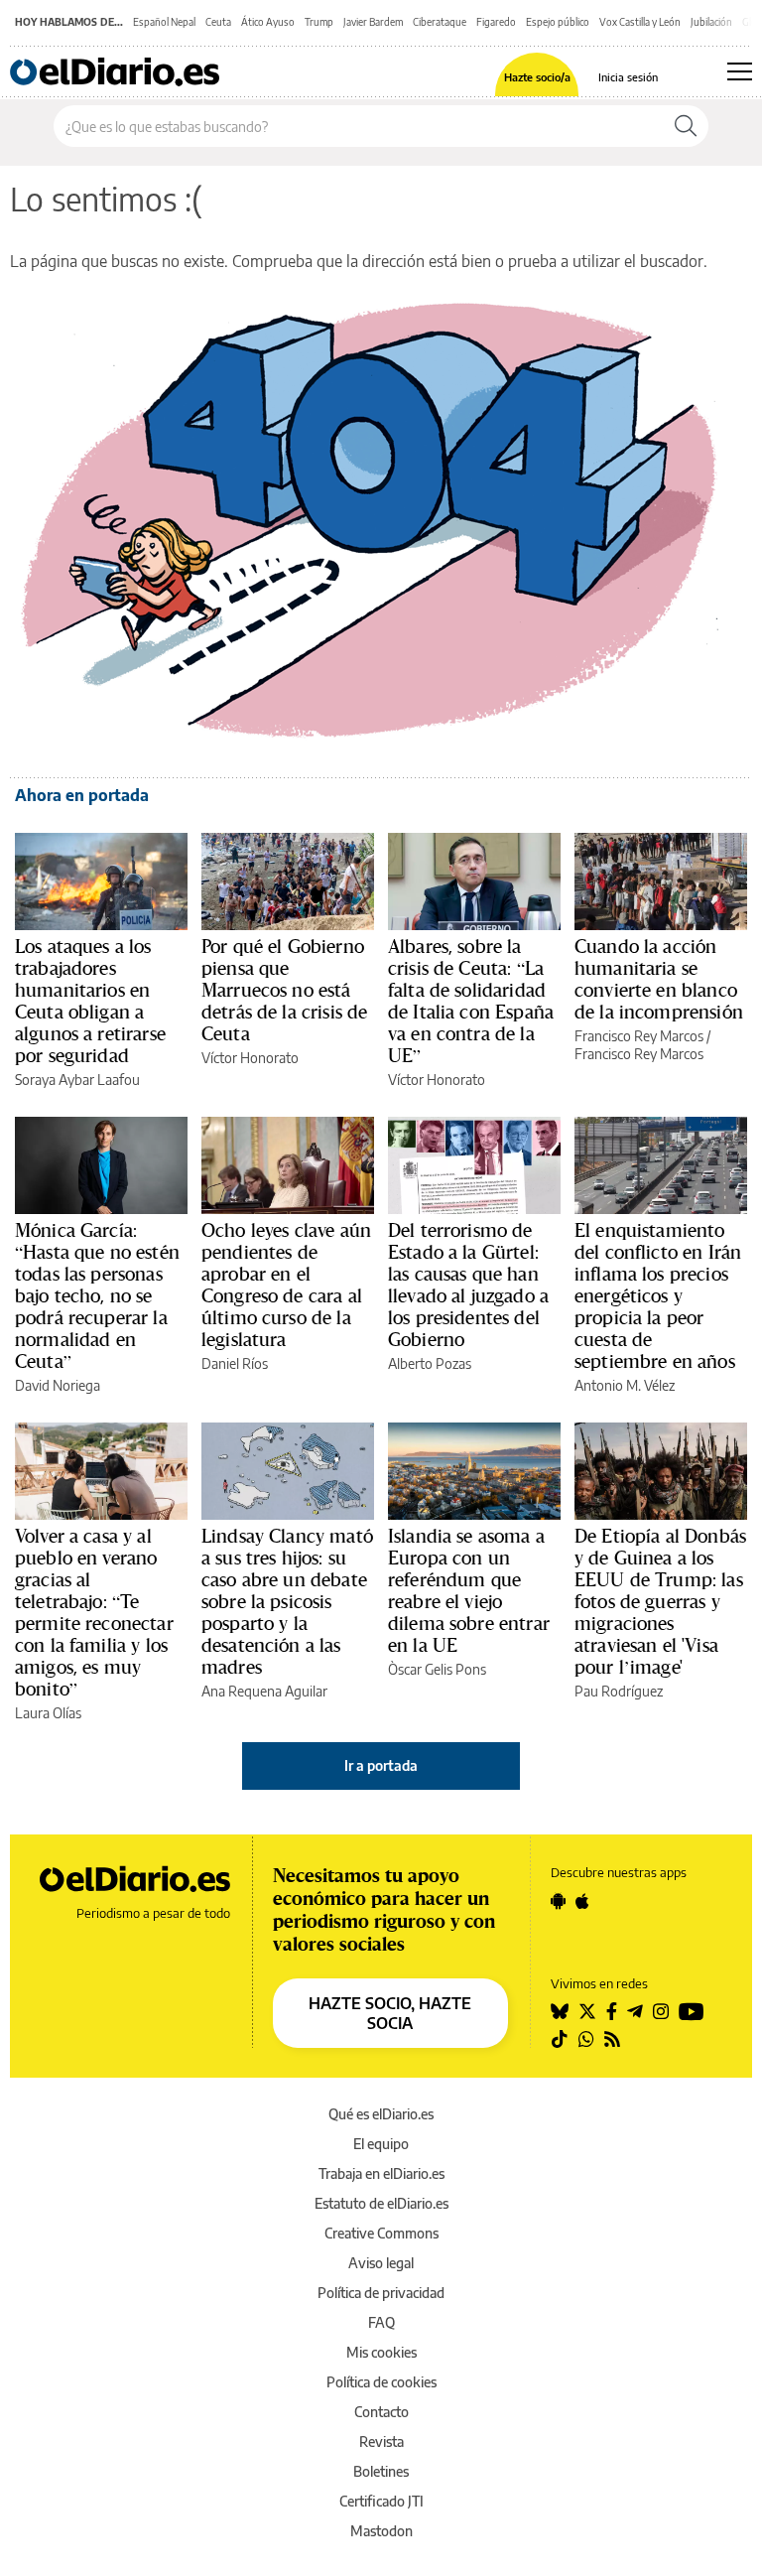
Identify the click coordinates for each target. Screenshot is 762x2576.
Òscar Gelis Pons (437, 1669)
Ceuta (218, 22)
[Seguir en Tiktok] (560, 2039)
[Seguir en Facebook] (612, 2011)
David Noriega (58, 1385)
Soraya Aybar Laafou (77, 1080)
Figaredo (496, 22)
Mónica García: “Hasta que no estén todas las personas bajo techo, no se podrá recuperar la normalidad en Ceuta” (97, 1295)
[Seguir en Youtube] (692, 2011)
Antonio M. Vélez (625, 1385)
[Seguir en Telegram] (635, 2011)
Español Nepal (164, 22)
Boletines (381, 2471)
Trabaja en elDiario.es (381, 2173)
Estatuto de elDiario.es (381, 2203)
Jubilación (711, 22)
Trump (319, 22)
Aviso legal (381, 2263)
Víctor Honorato (250, 1058)
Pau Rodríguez (619, 1691)
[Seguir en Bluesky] (560, 2011)
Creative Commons (381, 2233)
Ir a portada (381, 1765)
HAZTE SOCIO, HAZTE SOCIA (390, 2013)
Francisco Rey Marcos (639, 1036)
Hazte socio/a (537, 77)
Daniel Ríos (235, 1363)
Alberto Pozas (430, 1363)
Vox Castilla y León (640, 22)
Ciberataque (440, 22)
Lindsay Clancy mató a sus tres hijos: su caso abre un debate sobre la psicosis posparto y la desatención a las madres (287, 1601)
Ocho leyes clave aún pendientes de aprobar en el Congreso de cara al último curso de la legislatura (286, 1285)
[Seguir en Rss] (612, 2039)
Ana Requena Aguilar (264, 1691)
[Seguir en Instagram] (661, 2011)
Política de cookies (381, 2382)
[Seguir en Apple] (582, 1901)
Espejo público (558, 22)
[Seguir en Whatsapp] (586, 2039)
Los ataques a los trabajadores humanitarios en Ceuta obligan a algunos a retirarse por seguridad (90, 1001)
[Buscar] (686, 126)
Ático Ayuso (268, 22)
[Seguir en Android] (558, 1901)
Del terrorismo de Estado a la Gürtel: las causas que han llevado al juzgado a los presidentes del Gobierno (468, 1285)
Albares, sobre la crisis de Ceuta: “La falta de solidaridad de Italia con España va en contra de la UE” (471, 1001)
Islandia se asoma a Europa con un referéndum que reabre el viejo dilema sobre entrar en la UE (469, 1590)
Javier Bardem (373, 22)
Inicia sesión (628, 77)
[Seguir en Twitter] (587, 2011)
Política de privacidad (381, 2293)
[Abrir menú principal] (740, 71)
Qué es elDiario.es (381, 2114)
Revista (381, 2441)
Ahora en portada (82, 795)
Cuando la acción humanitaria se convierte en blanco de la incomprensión (659, 979)
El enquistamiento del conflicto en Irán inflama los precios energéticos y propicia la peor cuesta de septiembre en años (658, 1295)
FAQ (381, 2322)
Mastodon (381, 2531)
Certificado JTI (381, 2501)
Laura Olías (48, 1713)
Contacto (381, 2412)
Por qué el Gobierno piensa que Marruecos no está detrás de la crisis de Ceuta (284, 990)
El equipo (381, 2144)
